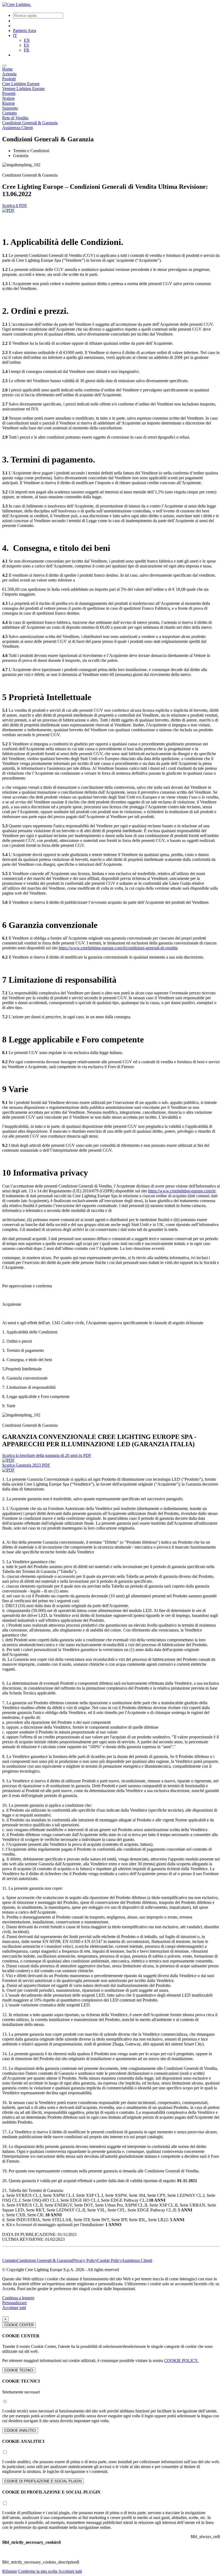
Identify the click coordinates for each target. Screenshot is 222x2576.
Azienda (9, 74)
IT (15, 35)
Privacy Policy (85, 2260)
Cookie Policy (109, 2260)
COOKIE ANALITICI (20, 2430)
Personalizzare (14, 2303)
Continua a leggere (18, 2298)
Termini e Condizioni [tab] (31, 151)
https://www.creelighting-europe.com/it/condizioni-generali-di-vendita (118, 948)
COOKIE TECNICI (19, 2370)
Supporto (10, 108)
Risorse (9, 103)
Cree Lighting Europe (21, 84)
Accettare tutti (14, 2308)
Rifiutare (10, 2571)
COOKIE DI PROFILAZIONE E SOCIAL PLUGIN (43, 2481)
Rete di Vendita (15, 118)
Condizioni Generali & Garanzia (30, 123)
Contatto (9, 113)
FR (27, 50)
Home (7, 69)
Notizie (8, 98)
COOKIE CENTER (19, 2325)
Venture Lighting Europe (23, 89)
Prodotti (9, 79)
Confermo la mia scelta (38, 2571)
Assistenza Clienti (17, 128)
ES (26, 45)
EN (27, 40)
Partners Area (25, 31)
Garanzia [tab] (21, 156)
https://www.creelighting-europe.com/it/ (182, 1191)
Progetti (9, 93)
